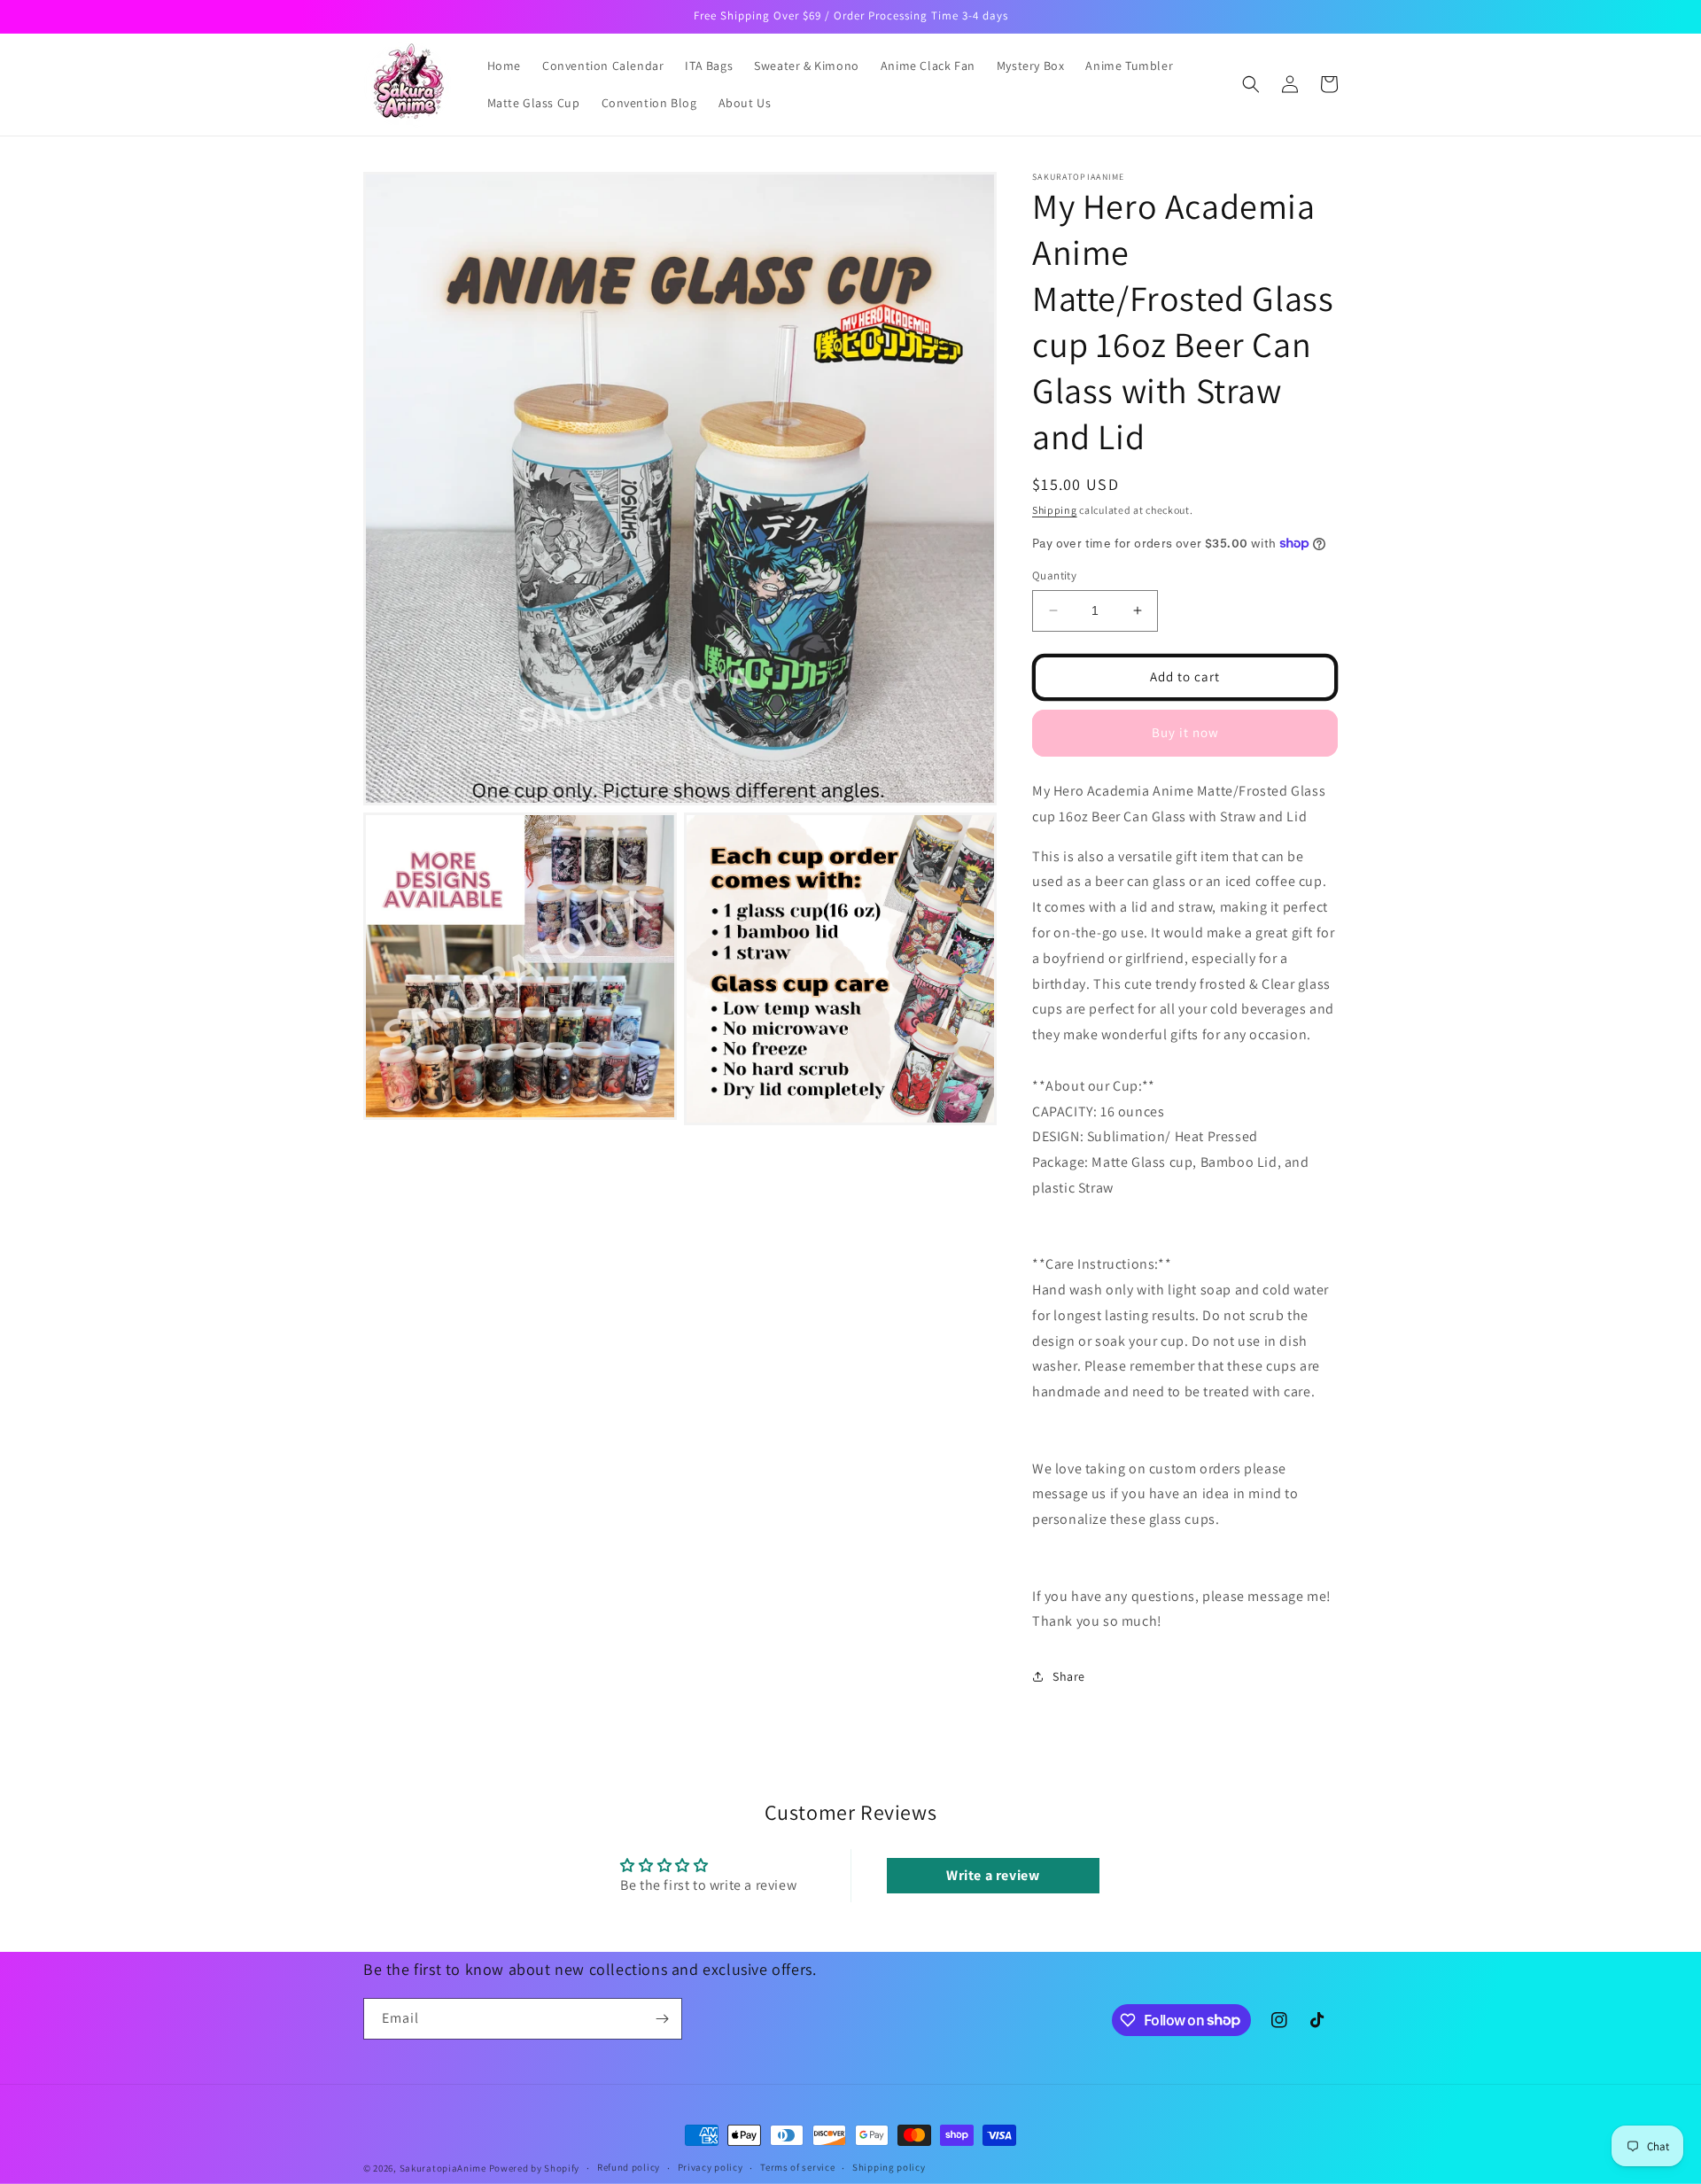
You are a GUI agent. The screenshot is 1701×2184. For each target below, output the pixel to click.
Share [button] (1069, 1676)
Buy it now (1185, 732)
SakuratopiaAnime (443, 2168)
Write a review (993, 1875)
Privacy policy (711, 2167)
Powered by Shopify (535, 2168)
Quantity (1054, 575)
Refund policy (629, 2167)
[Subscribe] (662, 2019)
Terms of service (797, 2167)
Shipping (1055, 510)
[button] (1251, 84)
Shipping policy (889, 2167)
